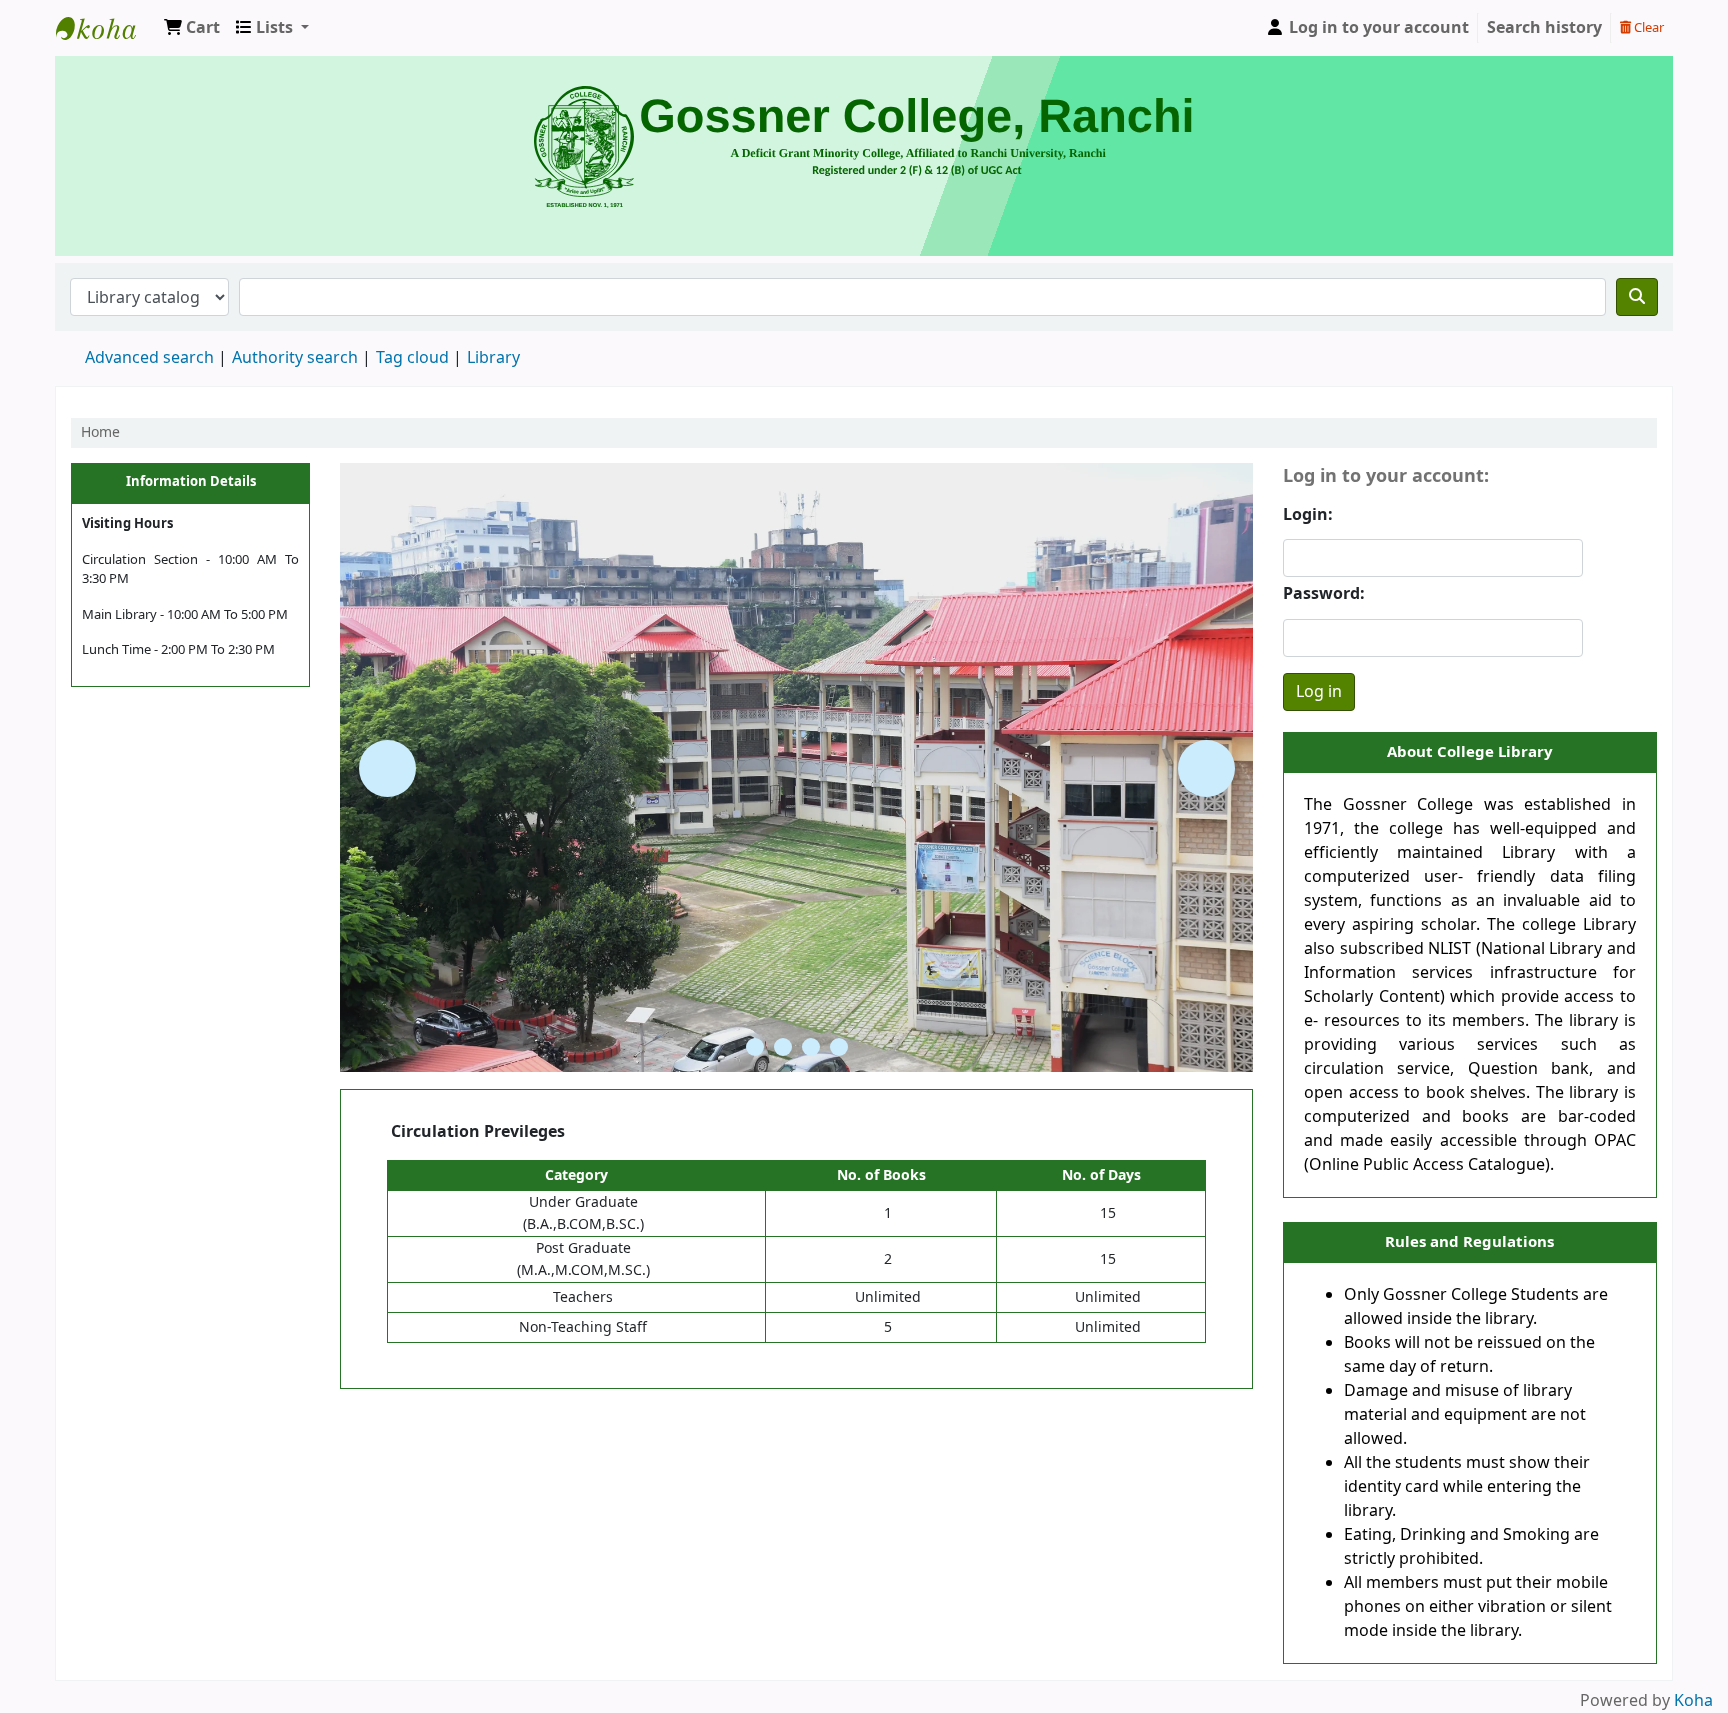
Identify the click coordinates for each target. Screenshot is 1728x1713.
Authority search (295, 358)
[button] (192, 28)
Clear (1647, 27)
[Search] (1637, 297)
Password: (1324, 594)
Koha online (106, 28)
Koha (1693, 1701)
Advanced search (149, 358)
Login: (1308, 515)
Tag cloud (412, 358)
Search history (1544, 28)
